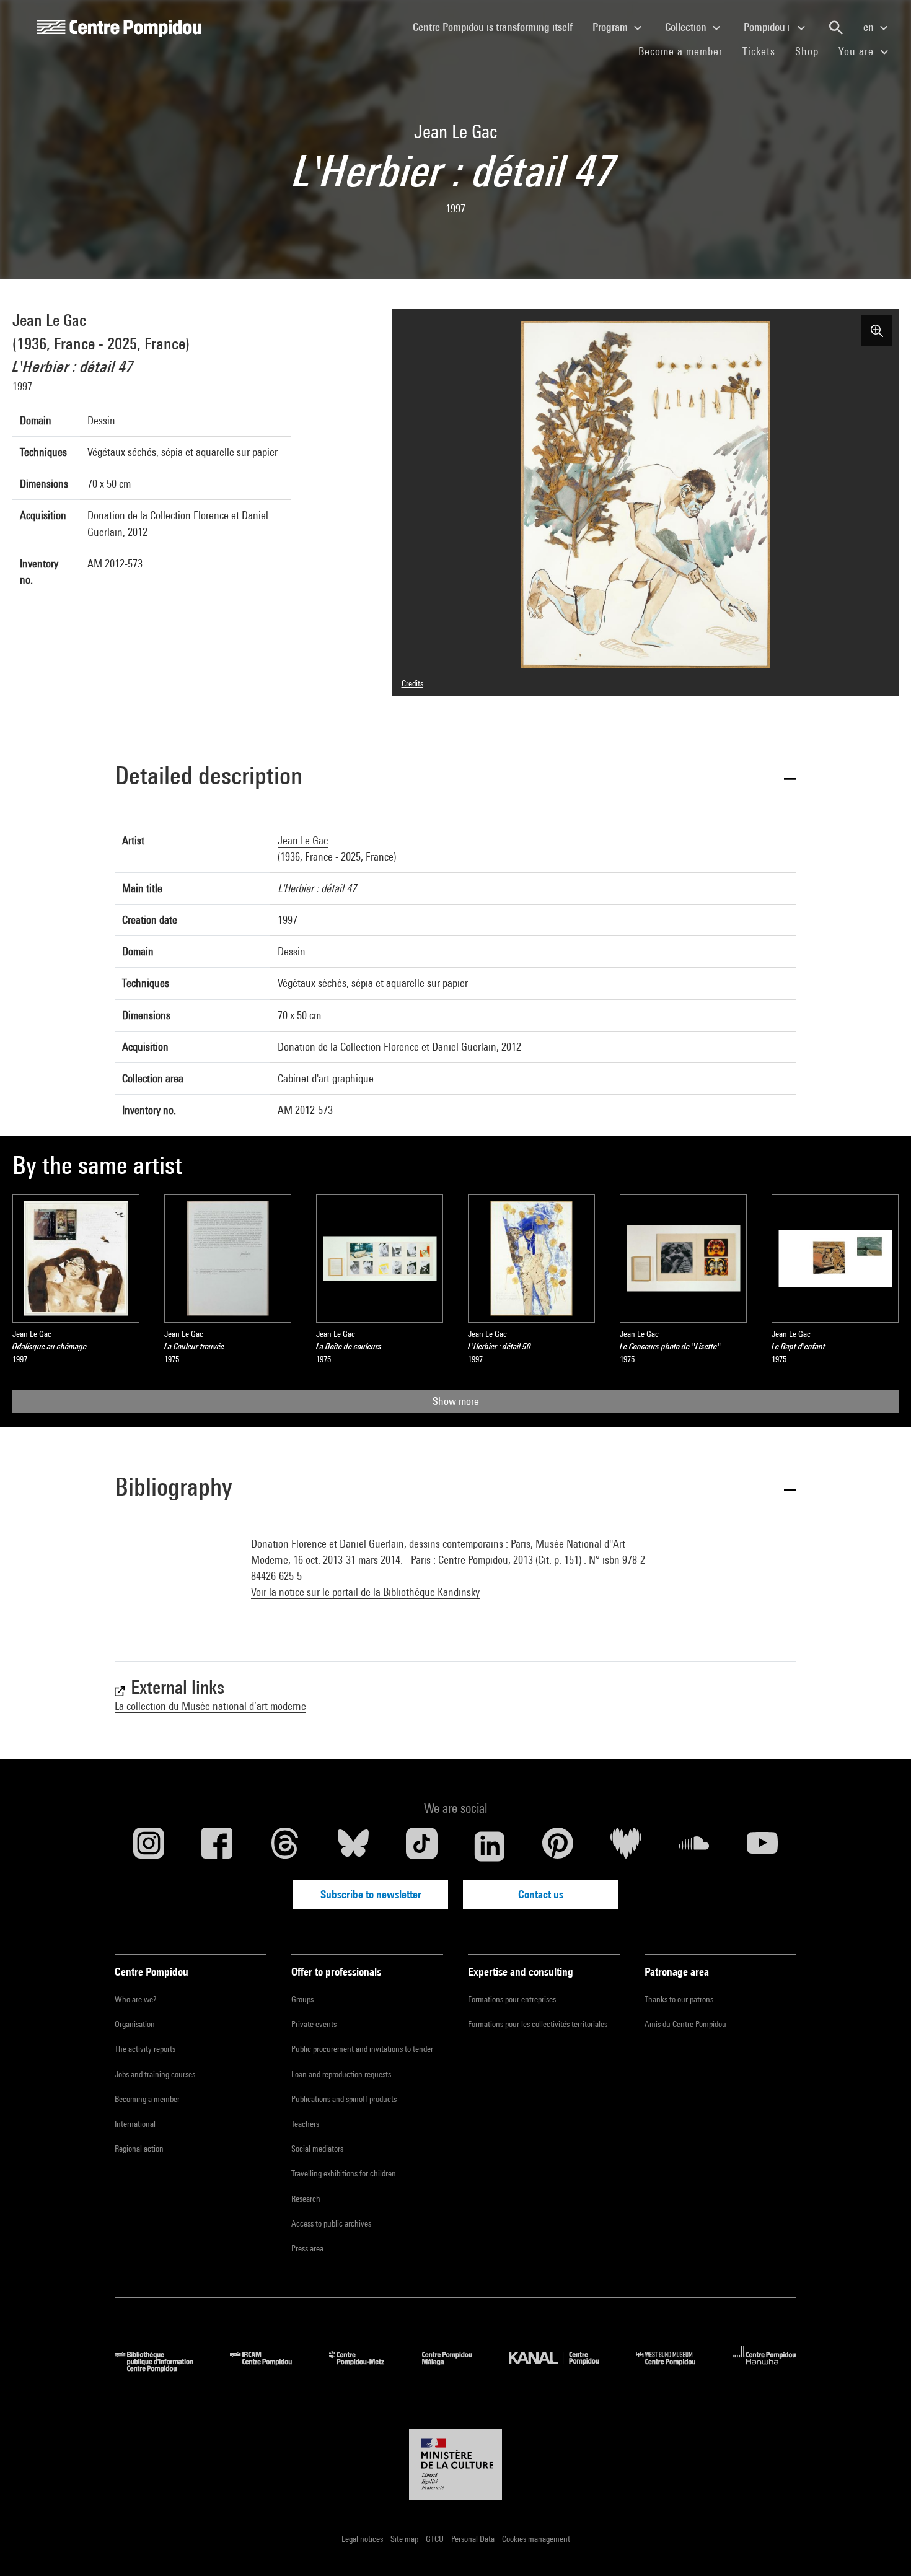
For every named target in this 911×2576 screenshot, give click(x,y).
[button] (455, 778)
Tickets (759, 51)
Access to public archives (331, 2223)
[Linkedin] (490, 1846)
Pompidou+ (769, 27)
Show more (456, 1401)
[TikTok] (421, 1846)
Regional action (139, 2149)
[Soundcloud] (694, 1846)
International (135, 2124)
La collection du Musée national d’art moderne (210, 1706)
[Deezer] (626, 1846)
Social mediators (317, 2149)
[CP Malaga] (456, 2368)
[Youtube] (762, 1846)
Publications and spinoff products (344, 2099)
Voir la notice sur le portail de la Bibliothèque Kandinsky (365, 1592)
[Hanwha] (764, 2368)
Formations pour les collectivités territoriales (538, 2024)
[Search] (836, 28)
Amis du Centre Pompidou (685, 2024)
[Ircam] (270, 2368)
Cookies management (536, 2539)
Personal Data (474, 2539)
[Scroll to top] (882, 2547)
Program (611, 27)
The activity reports (145, 2049)
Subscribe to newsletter (371, 1894)
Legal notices (363, 2539)
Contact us (541, 1894)
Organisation (135, 2024)
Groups (302, 1999)
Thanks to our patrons (679, 1999)
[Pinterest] (558, 1846)
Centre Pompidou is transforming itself (498, 27)
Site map (405, 2539)
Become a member (685, 51)
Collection (687, 27)
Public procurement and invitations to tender (362, 2049)
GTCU (436, 2539)
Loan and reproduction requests (341, 2074)
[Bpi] (163, 2368)
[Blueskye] (353, 1846)
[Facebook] (217, 1846)
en (870, 27)
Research (306, 2199)
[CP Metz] (366, 2368)
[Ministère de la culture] (455, 2464)
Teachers (305, 2124)
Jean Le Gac (49, 320)
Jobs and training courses (155, 2074)
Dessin (101, 420)
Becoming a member (147, 2099)
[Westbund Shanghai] (675, 2368)
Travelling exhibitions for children (344, 2173)
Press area (307, 2248)
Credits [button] (412, 683)
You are (858, 51)
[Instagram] (149, 1846)
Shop (812, 51)
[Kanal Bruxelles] (563, 2368)
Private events (314, 2024)
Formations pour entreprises (512, 1999)
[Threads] (285, 1846)
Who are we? (135, 1999)
